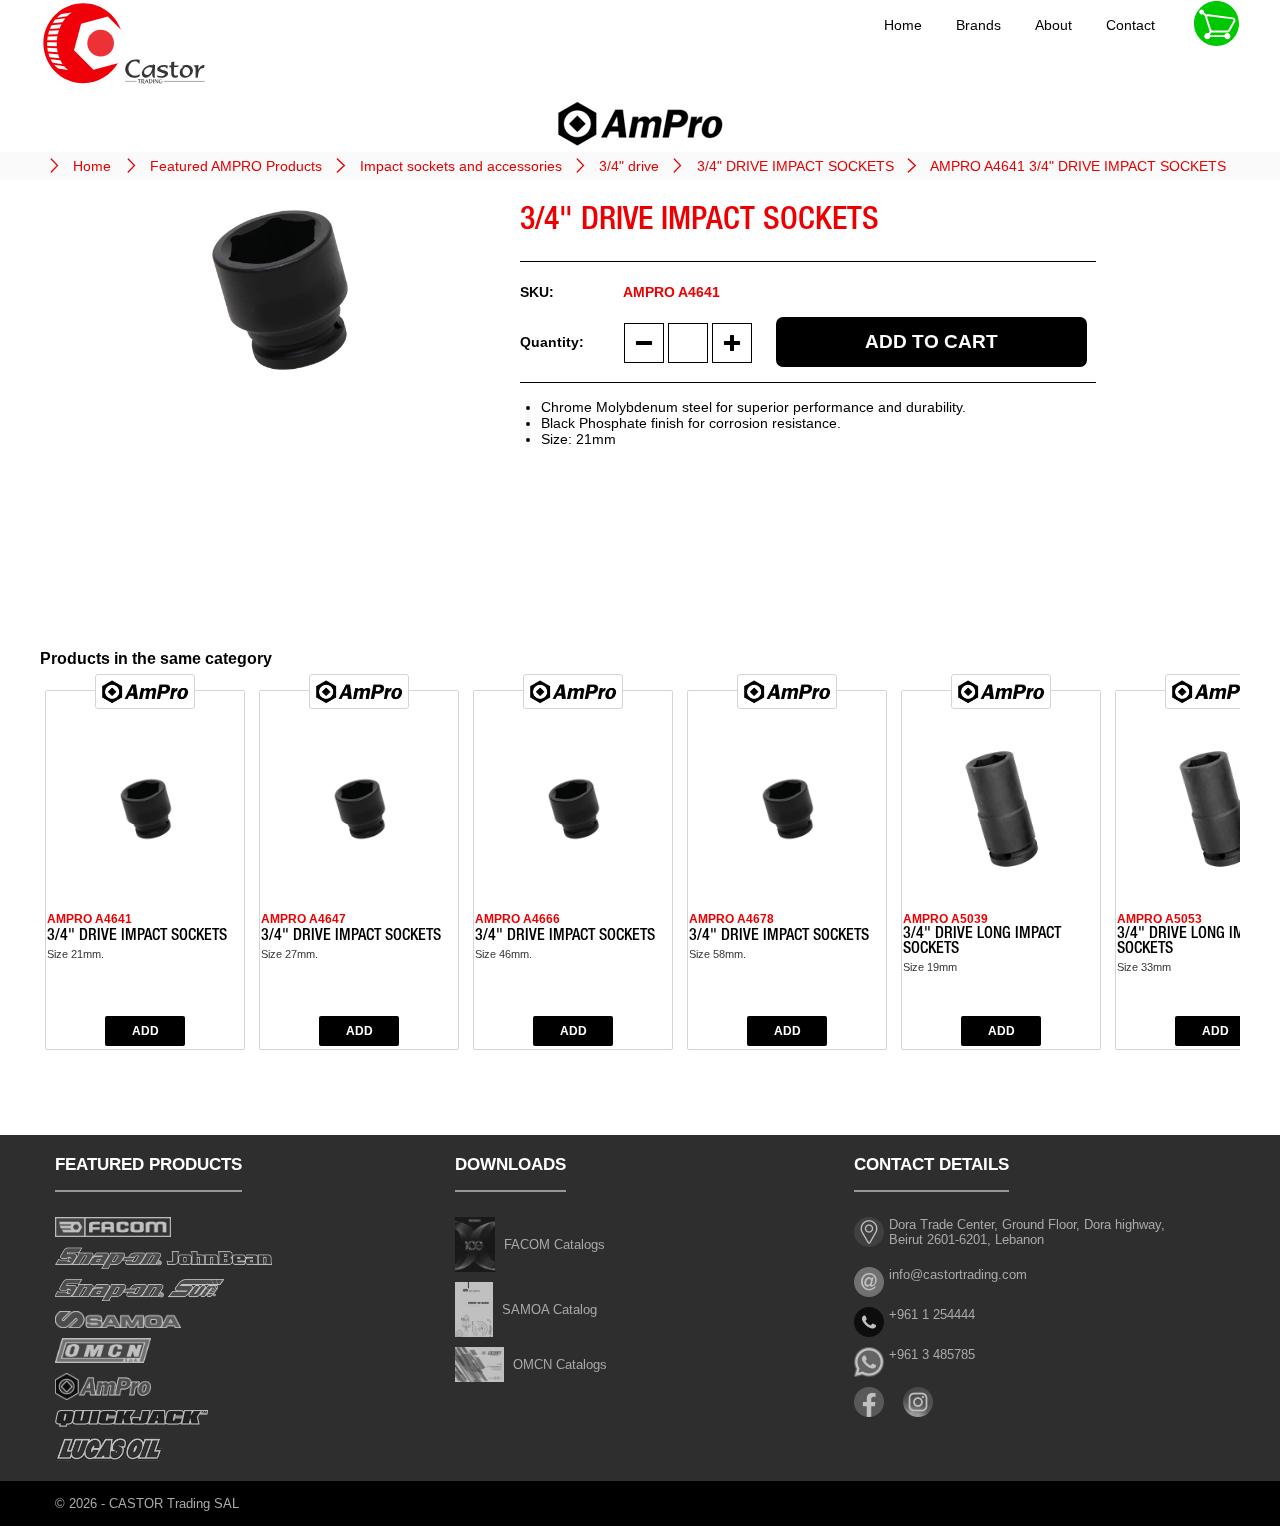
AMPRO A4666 (517, 919)
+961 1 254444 (932, 1314)
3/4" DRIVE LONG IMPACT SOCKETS (982, 942)
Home (903, 25)
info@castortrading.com (958, 1274)
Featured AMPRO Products (236, 166)
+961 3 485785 (932, 1354)
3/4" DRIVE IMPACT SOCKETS (795, 166)
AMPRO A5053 (1159, 919)
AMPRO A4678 (731, 919)
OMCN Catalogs (560, 1364)
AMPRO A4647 (303, 919)
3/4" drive (629, 166)
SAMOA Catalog (549, 1309)
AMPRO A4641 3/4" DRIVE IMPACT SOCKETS (1078, 166)
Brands (978, 25)
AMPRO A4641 (89, 919)
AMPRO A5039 (945, 919)
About (1053, 25)
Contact (1130, 25)
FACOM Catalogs (554, 1244)
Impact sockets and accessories (461, 166)
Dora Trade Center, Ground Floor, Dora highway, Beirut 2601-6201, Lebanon (1027, 1232)
